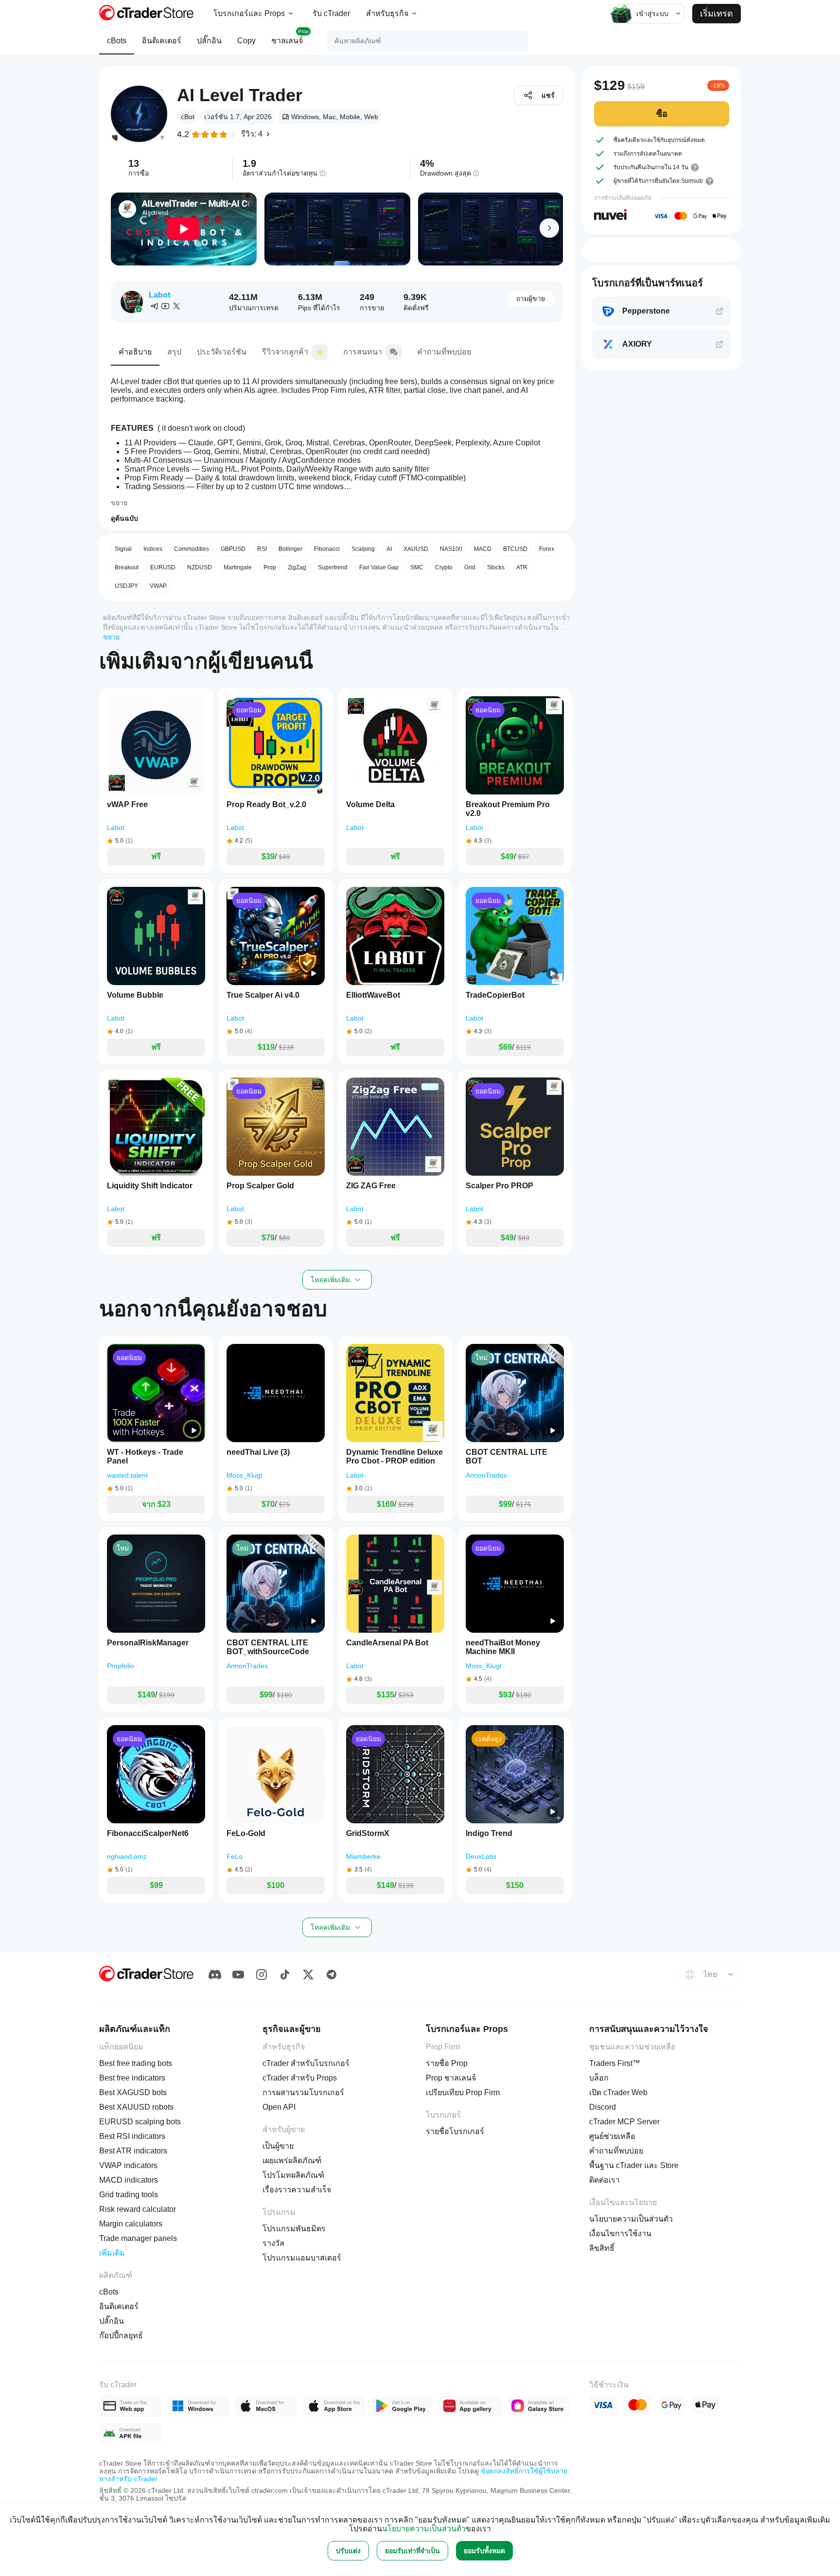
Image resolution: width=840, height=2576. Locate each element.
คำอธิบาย (135, 352)
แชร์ (548, 95)
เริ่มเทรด (717, 14)
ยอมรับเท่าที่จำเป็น (412, 2551)
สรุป (174, 352)
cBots (117, 41)
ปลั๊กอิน (209, 41)
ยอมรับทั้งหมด (484, 2551)
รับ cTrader (331, 13)
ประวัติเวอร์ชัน (222, 352)
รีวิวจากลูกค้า (285, 352)
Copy (246, 41)
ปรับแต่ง (348, 2551)
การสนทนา (363, 352)
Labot (159, 295)
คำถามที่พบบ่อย (444, 352)
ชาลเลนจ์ (290, 37)
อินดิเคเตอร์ (162, 41)
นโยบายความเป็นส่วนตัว (424, 2529)
